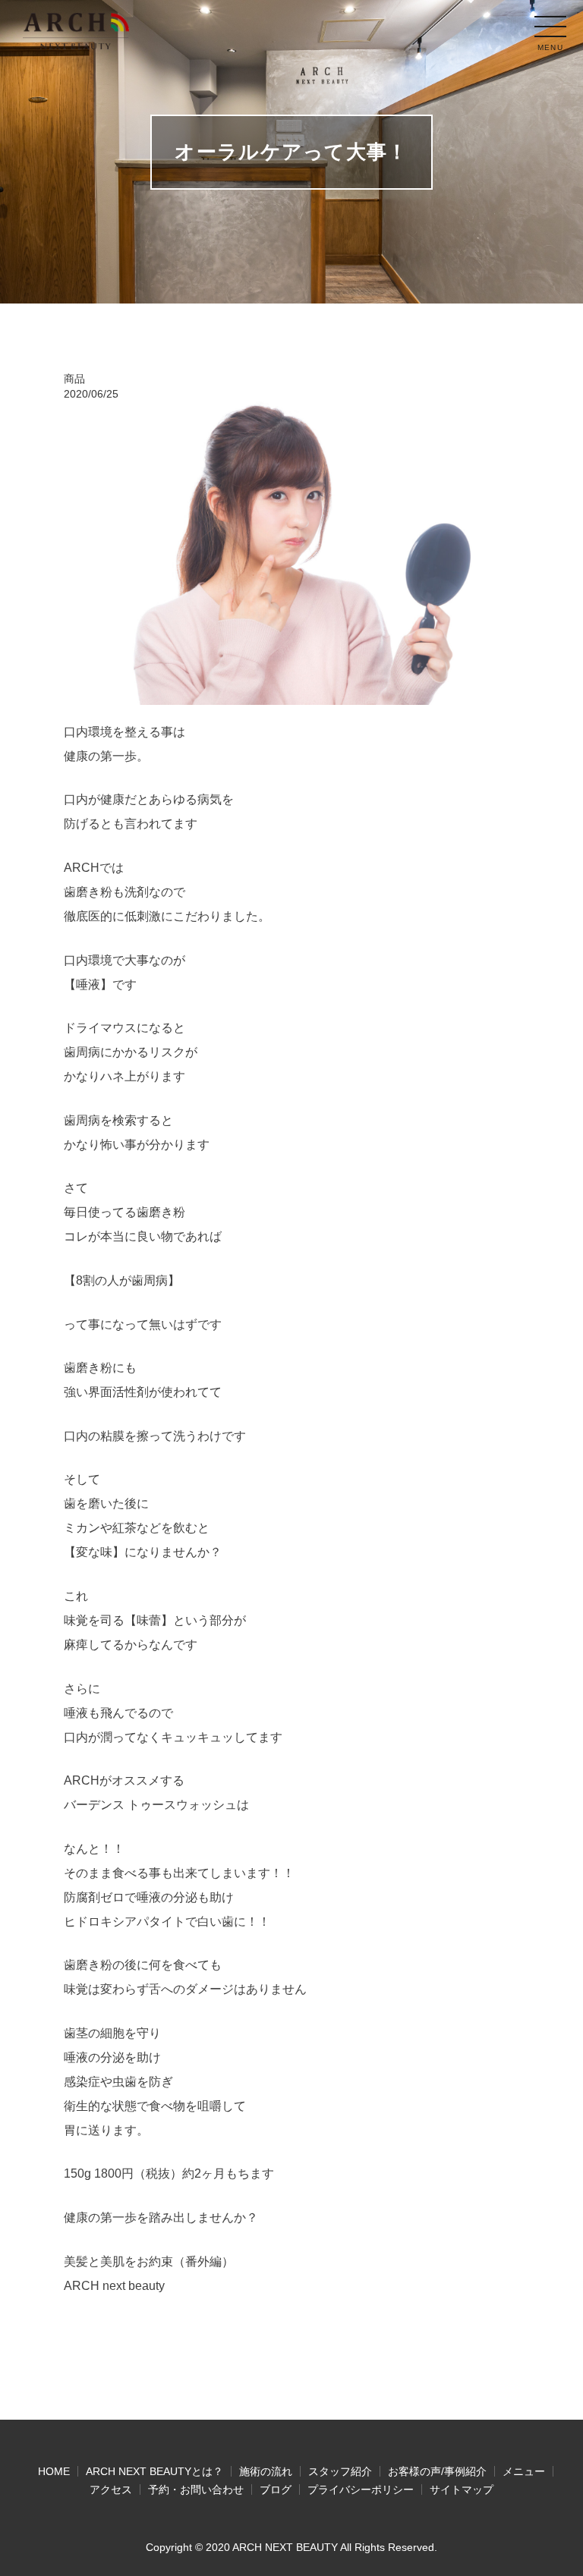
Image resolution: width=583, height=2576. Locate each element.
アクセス (111, 2490)
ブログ (276, 2490)
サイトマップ (462, 2490)
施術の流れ (266, 2471)
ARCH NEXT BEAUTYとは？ (154, 2471)
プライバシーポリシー (361, 2490)
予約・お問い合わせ (196, 2490)
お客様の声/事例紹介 (437, 2471)
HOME (54, 2471)
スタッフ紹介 (340, 2471)
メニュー (524, 2471)
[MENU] (550, 27)
